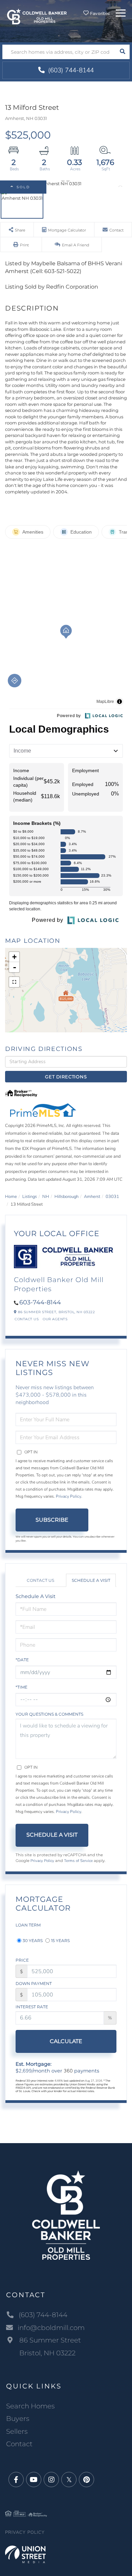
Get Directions (66, 1077)
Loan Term (28, 1925)
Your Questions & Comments (49, 1714)
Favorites (100, 13)
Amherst (92, 1197)
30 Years (33, 1941)
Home (11, 1197)
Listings (30, 1197)
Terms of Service (78, 1861)
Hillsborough (67, 1197)
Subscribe (52, 1520)
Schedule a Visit (91, 1580)
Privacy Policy (69, 1496)
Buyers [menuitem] (18, 2419)
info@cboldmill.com (51, 2328)
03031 (112, 1197)
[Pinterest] (86, 2480)
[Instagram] (51, 2480)
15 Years (60, 1941)
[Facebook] (16, 2480)
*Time (21, 1687)
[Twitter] (69, 2480)
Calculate (66, 2041)
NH (46, 1197)
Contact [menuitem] (19, 2444)
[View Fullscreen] (14, 982)
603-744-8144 (40, 1302)
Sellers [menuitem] (17, 2431)
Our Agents (55, 1319)
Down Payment (34, 1983)
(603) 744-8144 (70, 70)
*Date (22, 1660)
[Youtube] (34, 2480)
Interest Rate (32, 2007)
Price (22, 1960)
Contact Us (27, 1319)
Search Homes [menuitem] (30, 2406)
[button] (122, 52)
